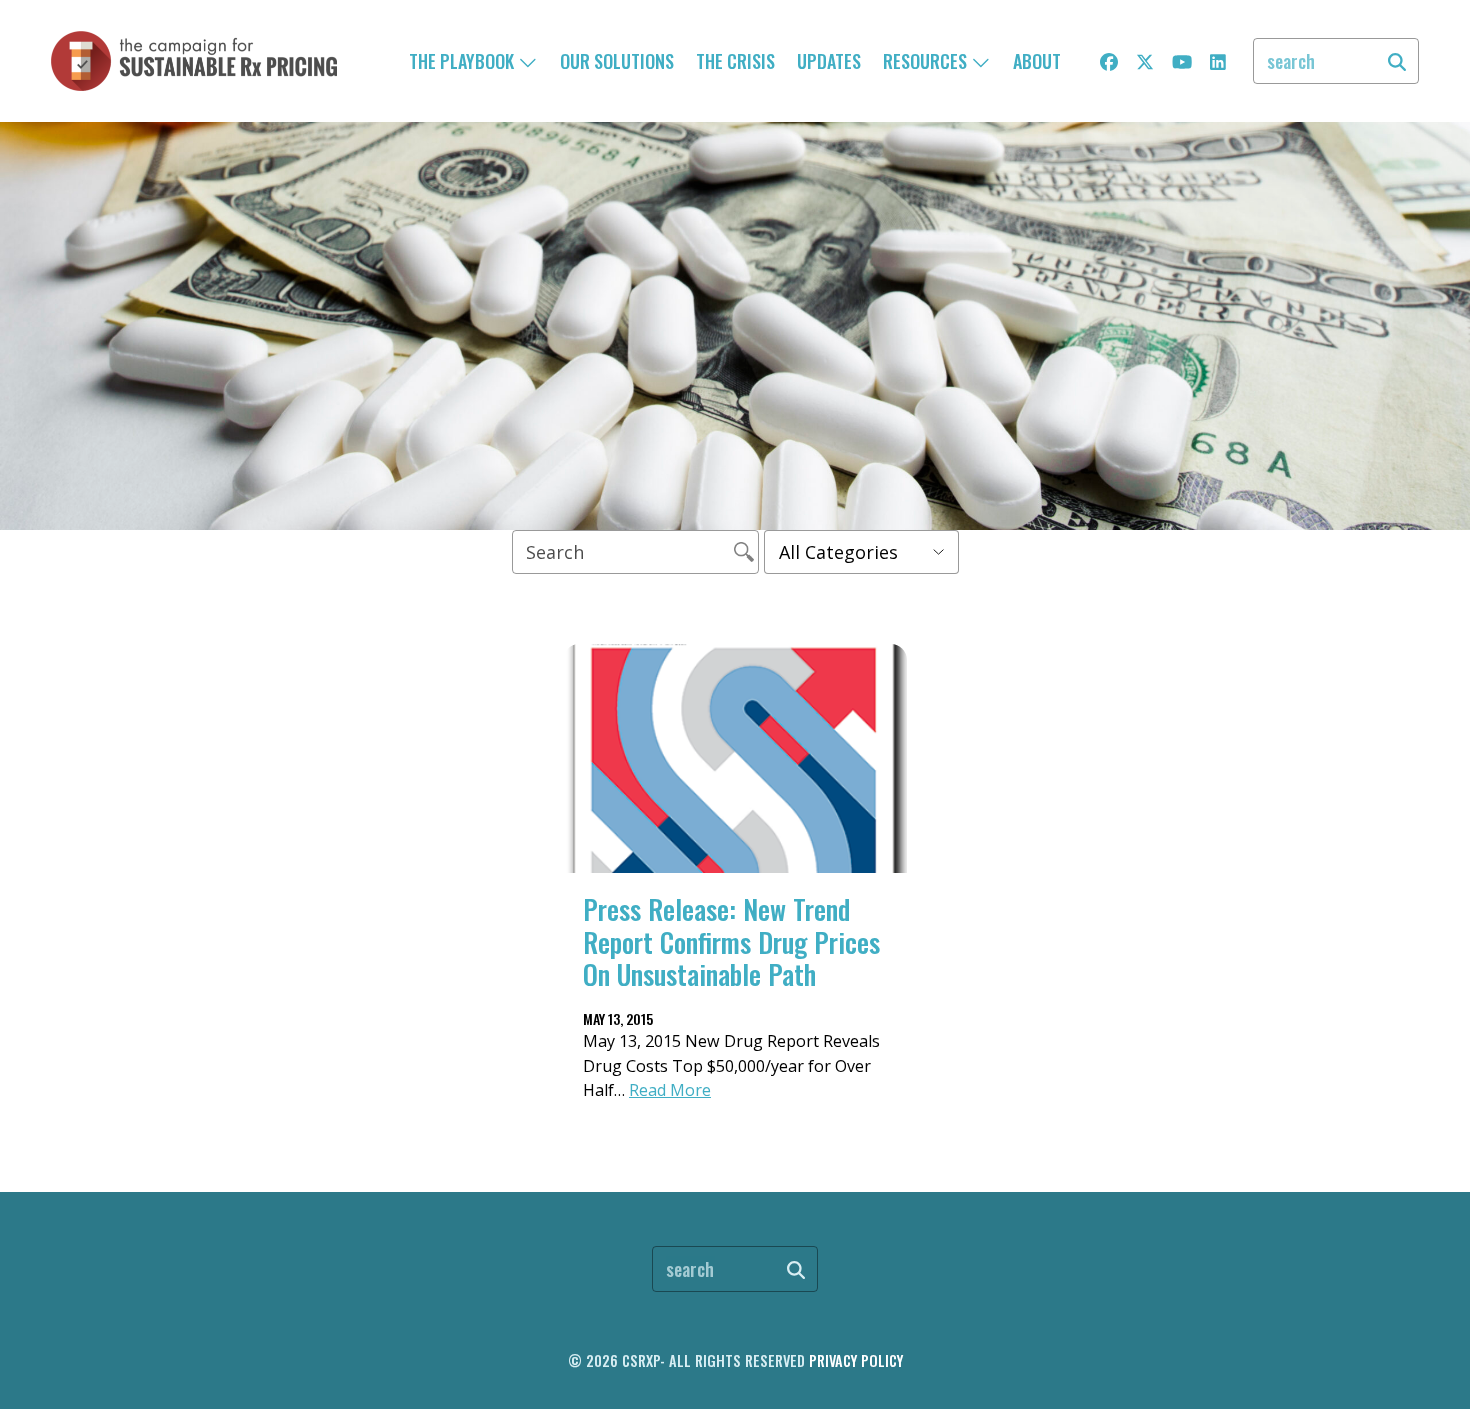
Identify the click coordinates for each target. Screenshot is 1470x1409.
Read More (670, 1090)
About (1037, 61)
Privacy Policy (856, 1360)
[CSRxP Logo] (194, 61)
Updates (829, 61)
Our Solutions (617, 61)
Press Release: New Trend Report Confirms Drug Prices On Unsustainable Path (731, 941)
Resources (927, 61)
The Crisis (735, 61)
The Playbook (463, 61)
